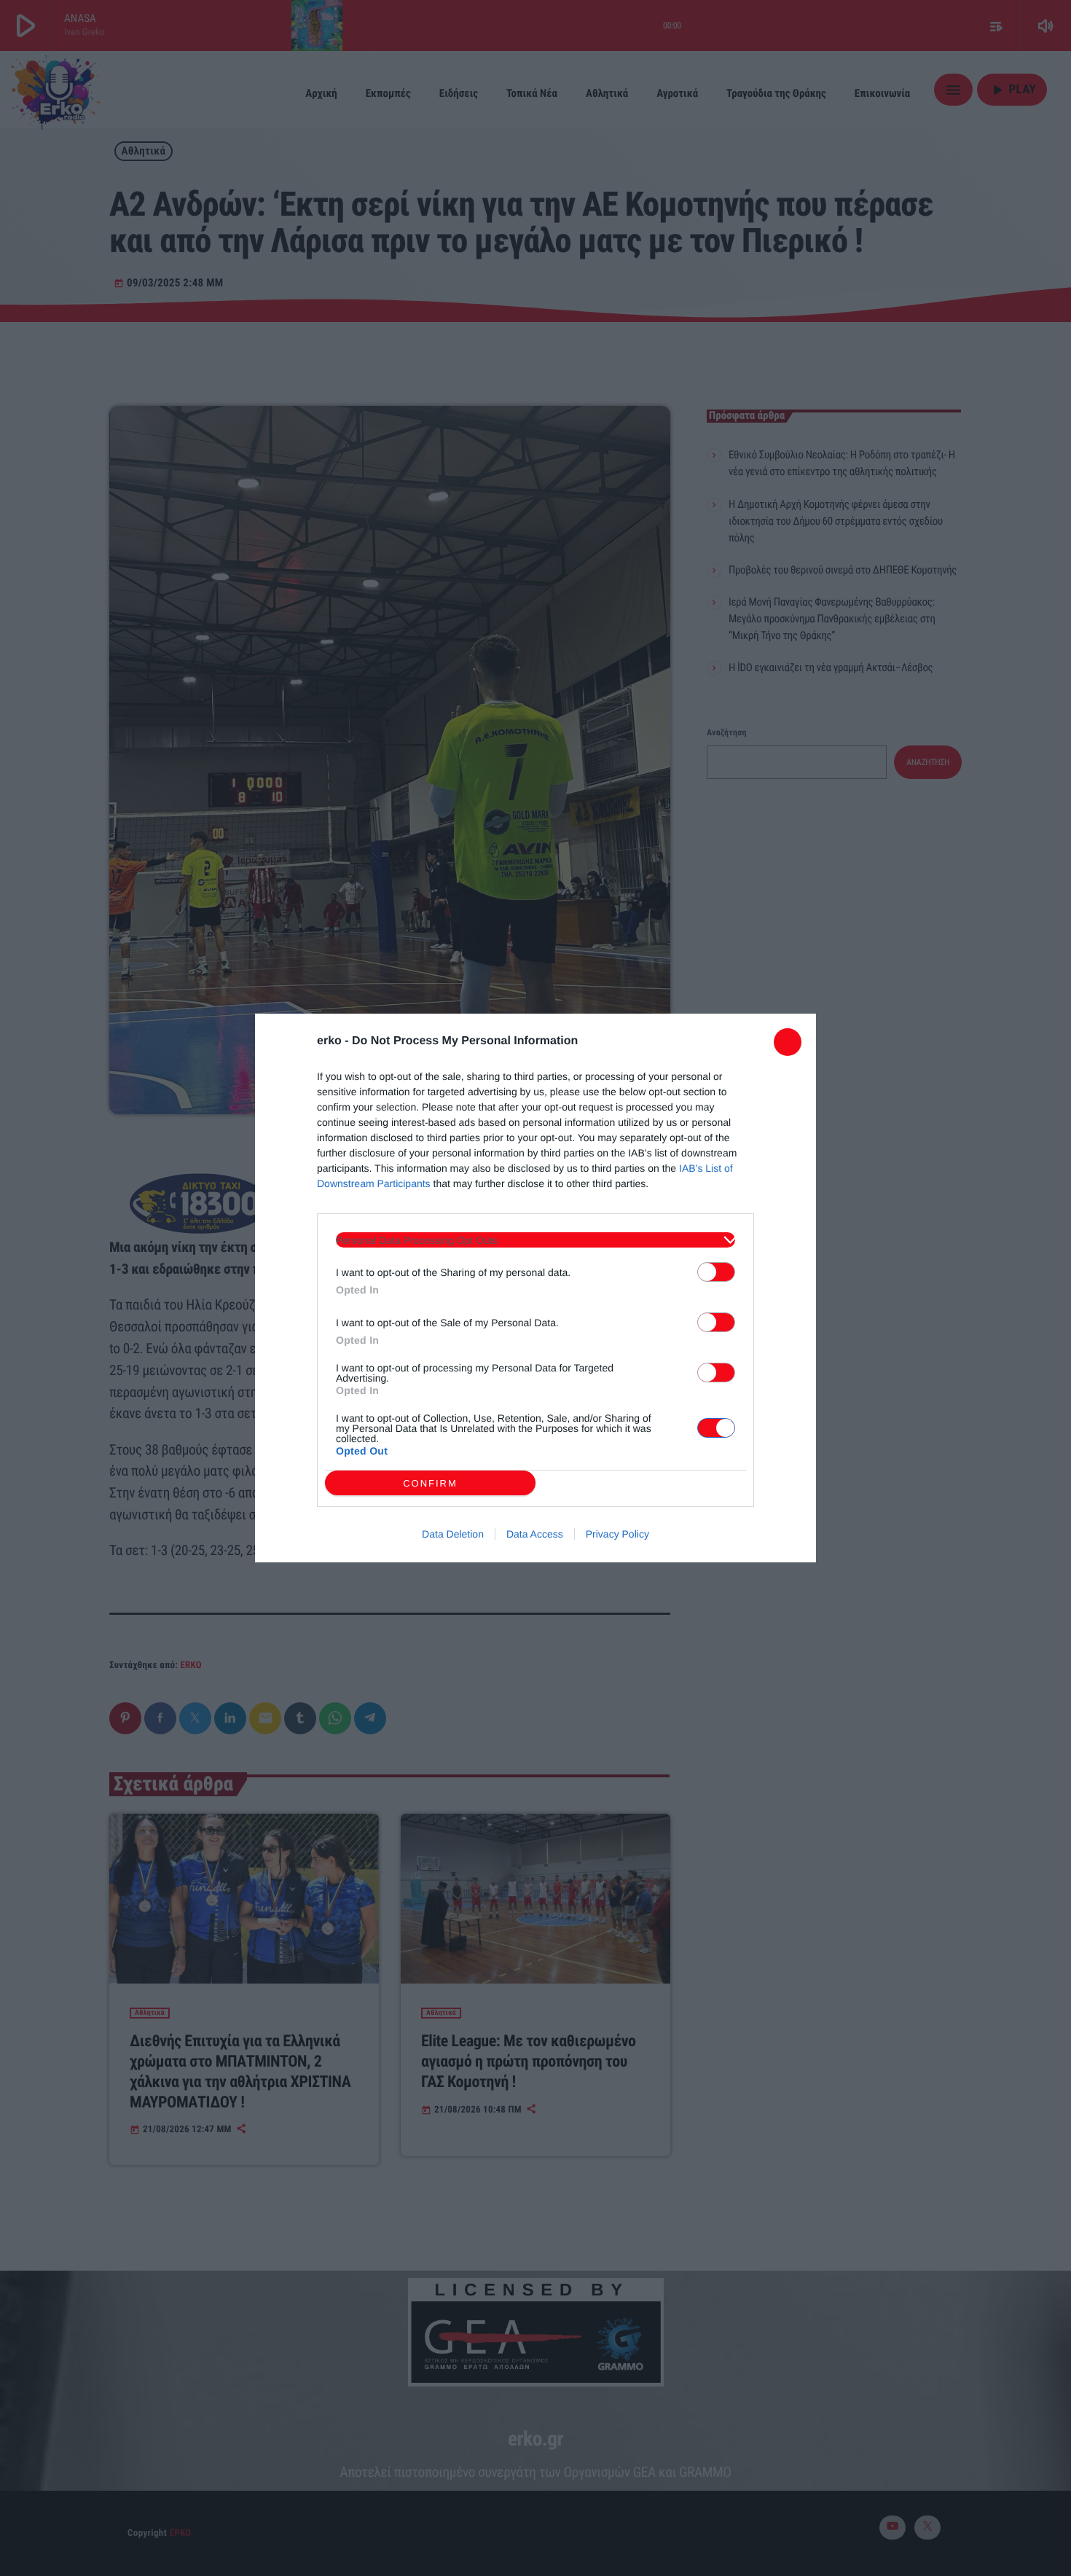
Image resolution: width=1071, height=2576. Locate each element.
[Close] (788, 1042)
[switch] (716, 1272)
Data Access (535, 1534)
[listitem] (535, 1240)
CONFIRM (430, 1483)
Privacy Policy (617, 1534)
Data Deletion (453, 1534)
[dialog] (535, 1288)
